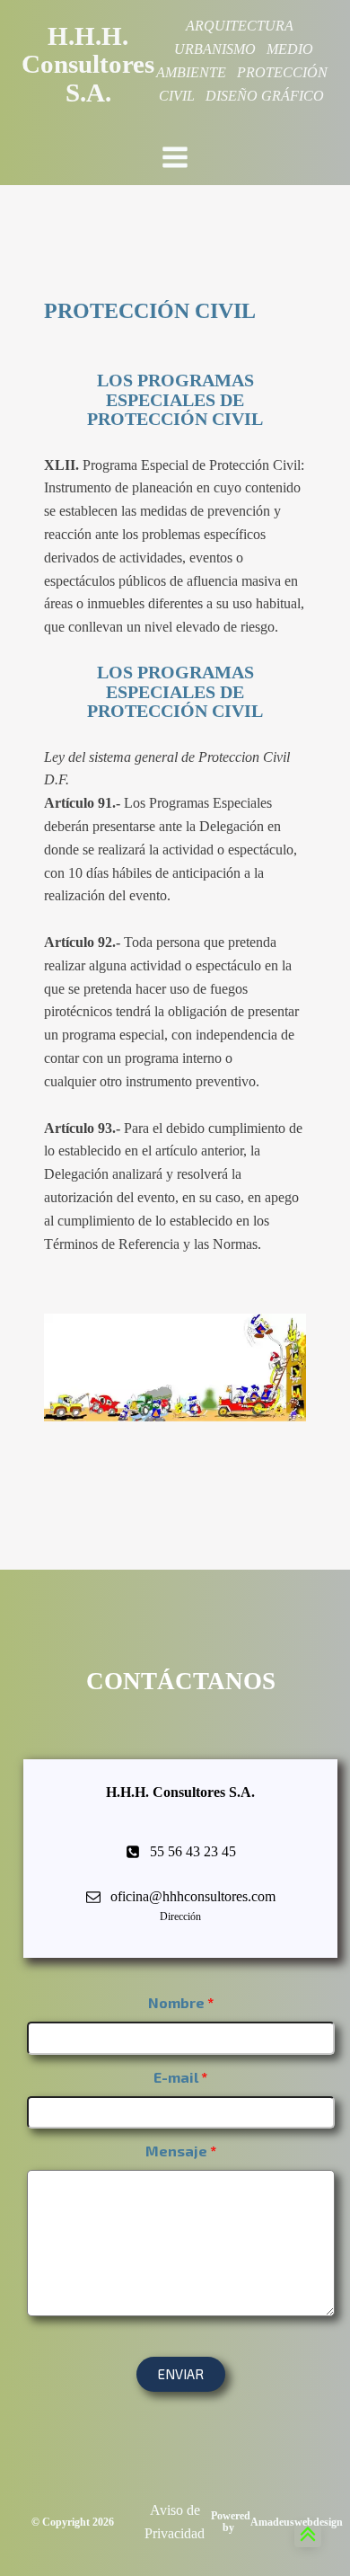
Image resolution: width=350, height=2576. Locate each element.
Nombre (176, 2002)
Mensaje (176, 2151)
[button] (181, 2374)
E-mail (176, 2077)
